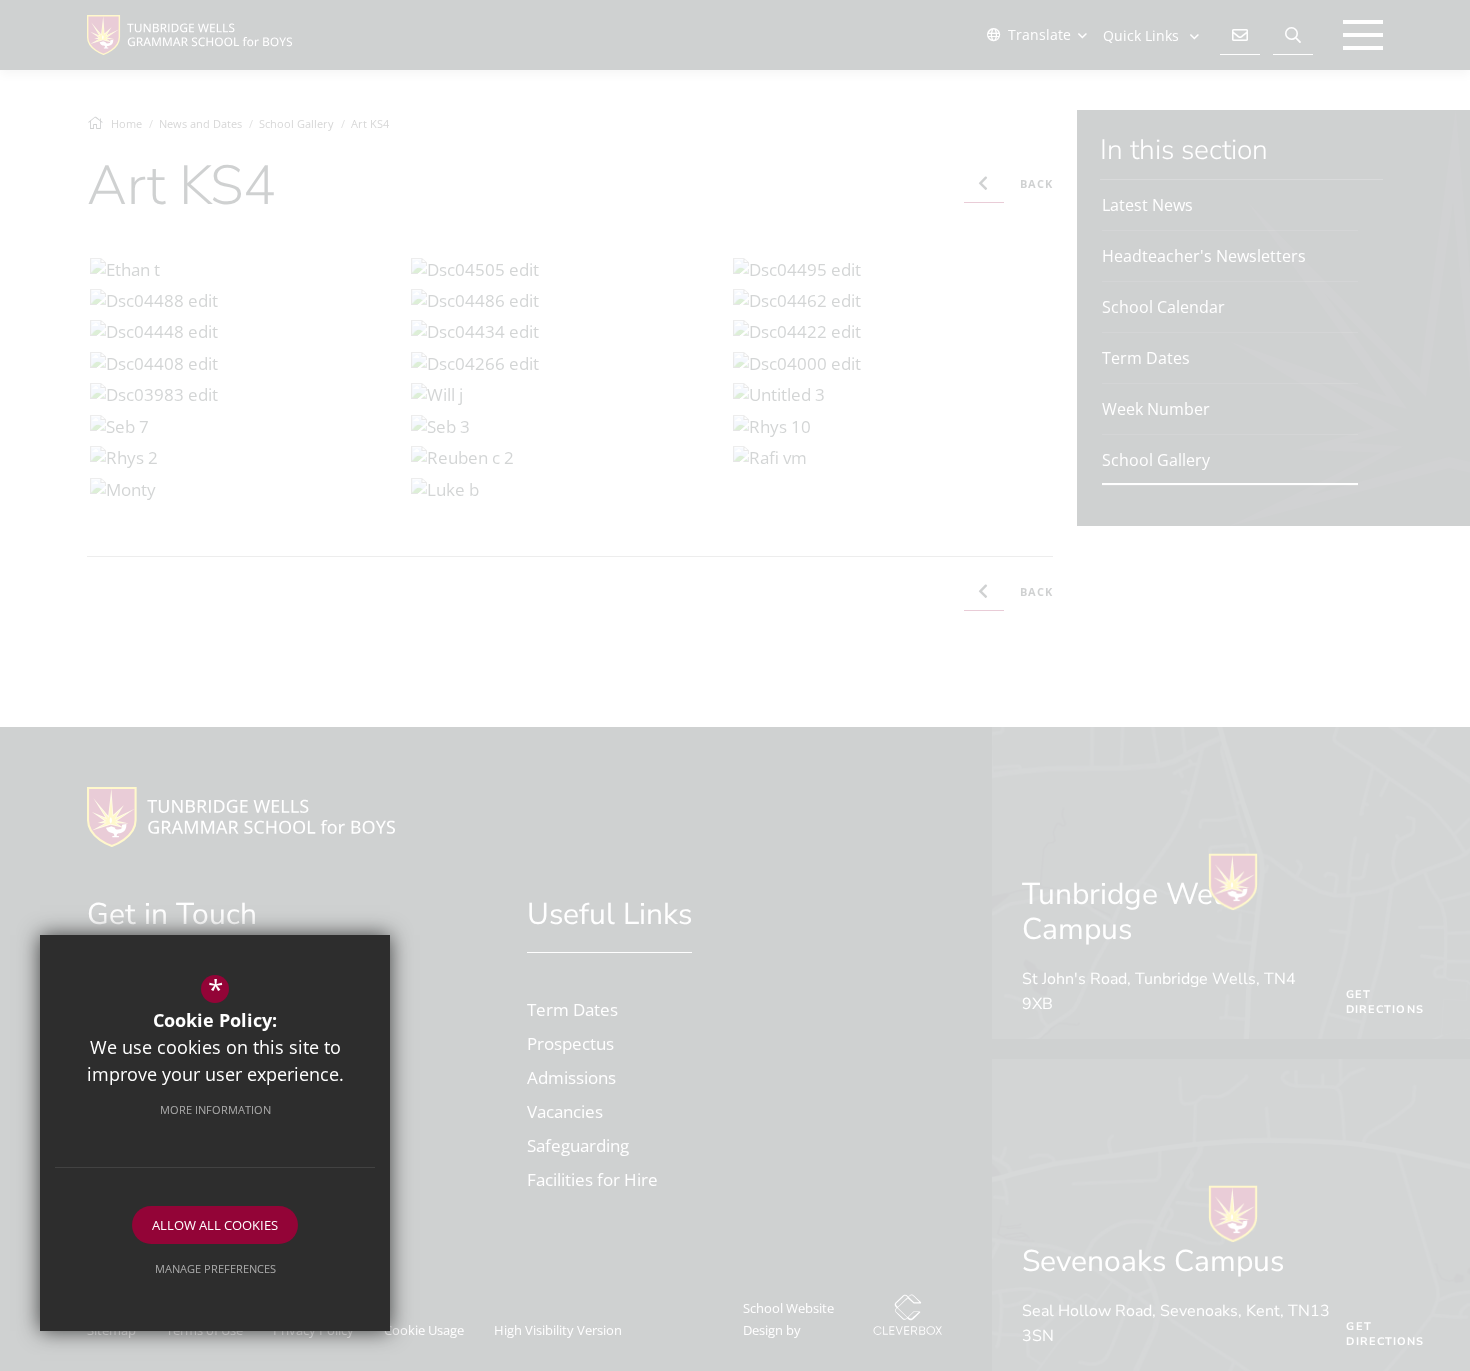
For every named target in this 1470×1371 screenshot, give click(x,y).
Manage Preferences (215, 1268)
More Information (215, 1109)
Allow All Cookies (215, 1225)
